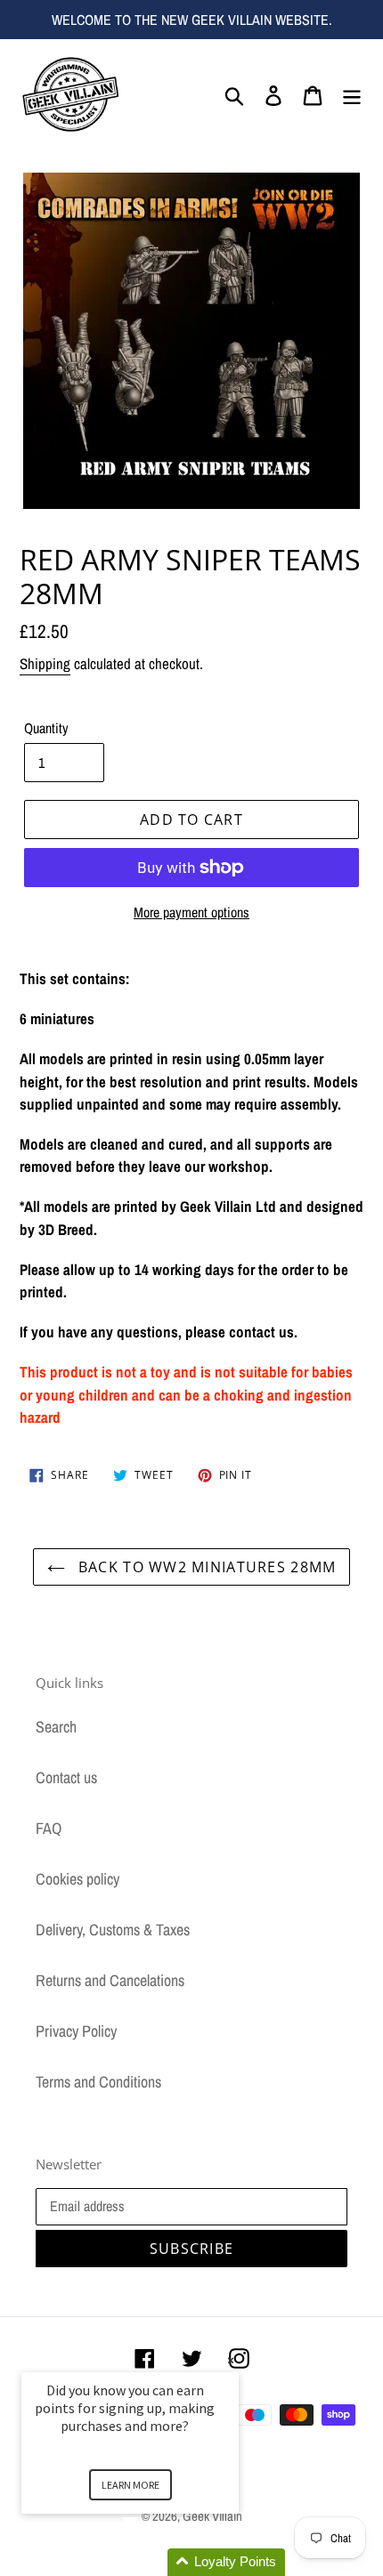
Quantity (46, 728)
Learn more (130, 2485)
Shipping (45, 663)
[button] (151, 2562)
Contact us (66, 1777)
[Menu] (352, 94)
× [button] (231, 2360)
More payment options (191, 912)
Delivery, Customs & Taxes (113, 1930)
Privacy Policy (76, 2031)
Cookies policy (77, 1879)
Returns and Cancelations (110, 1980)
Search (56, 1727)
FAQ (49, 1828)
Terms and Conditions (98, 2082)
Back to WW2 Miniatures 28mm (205, 1567)
